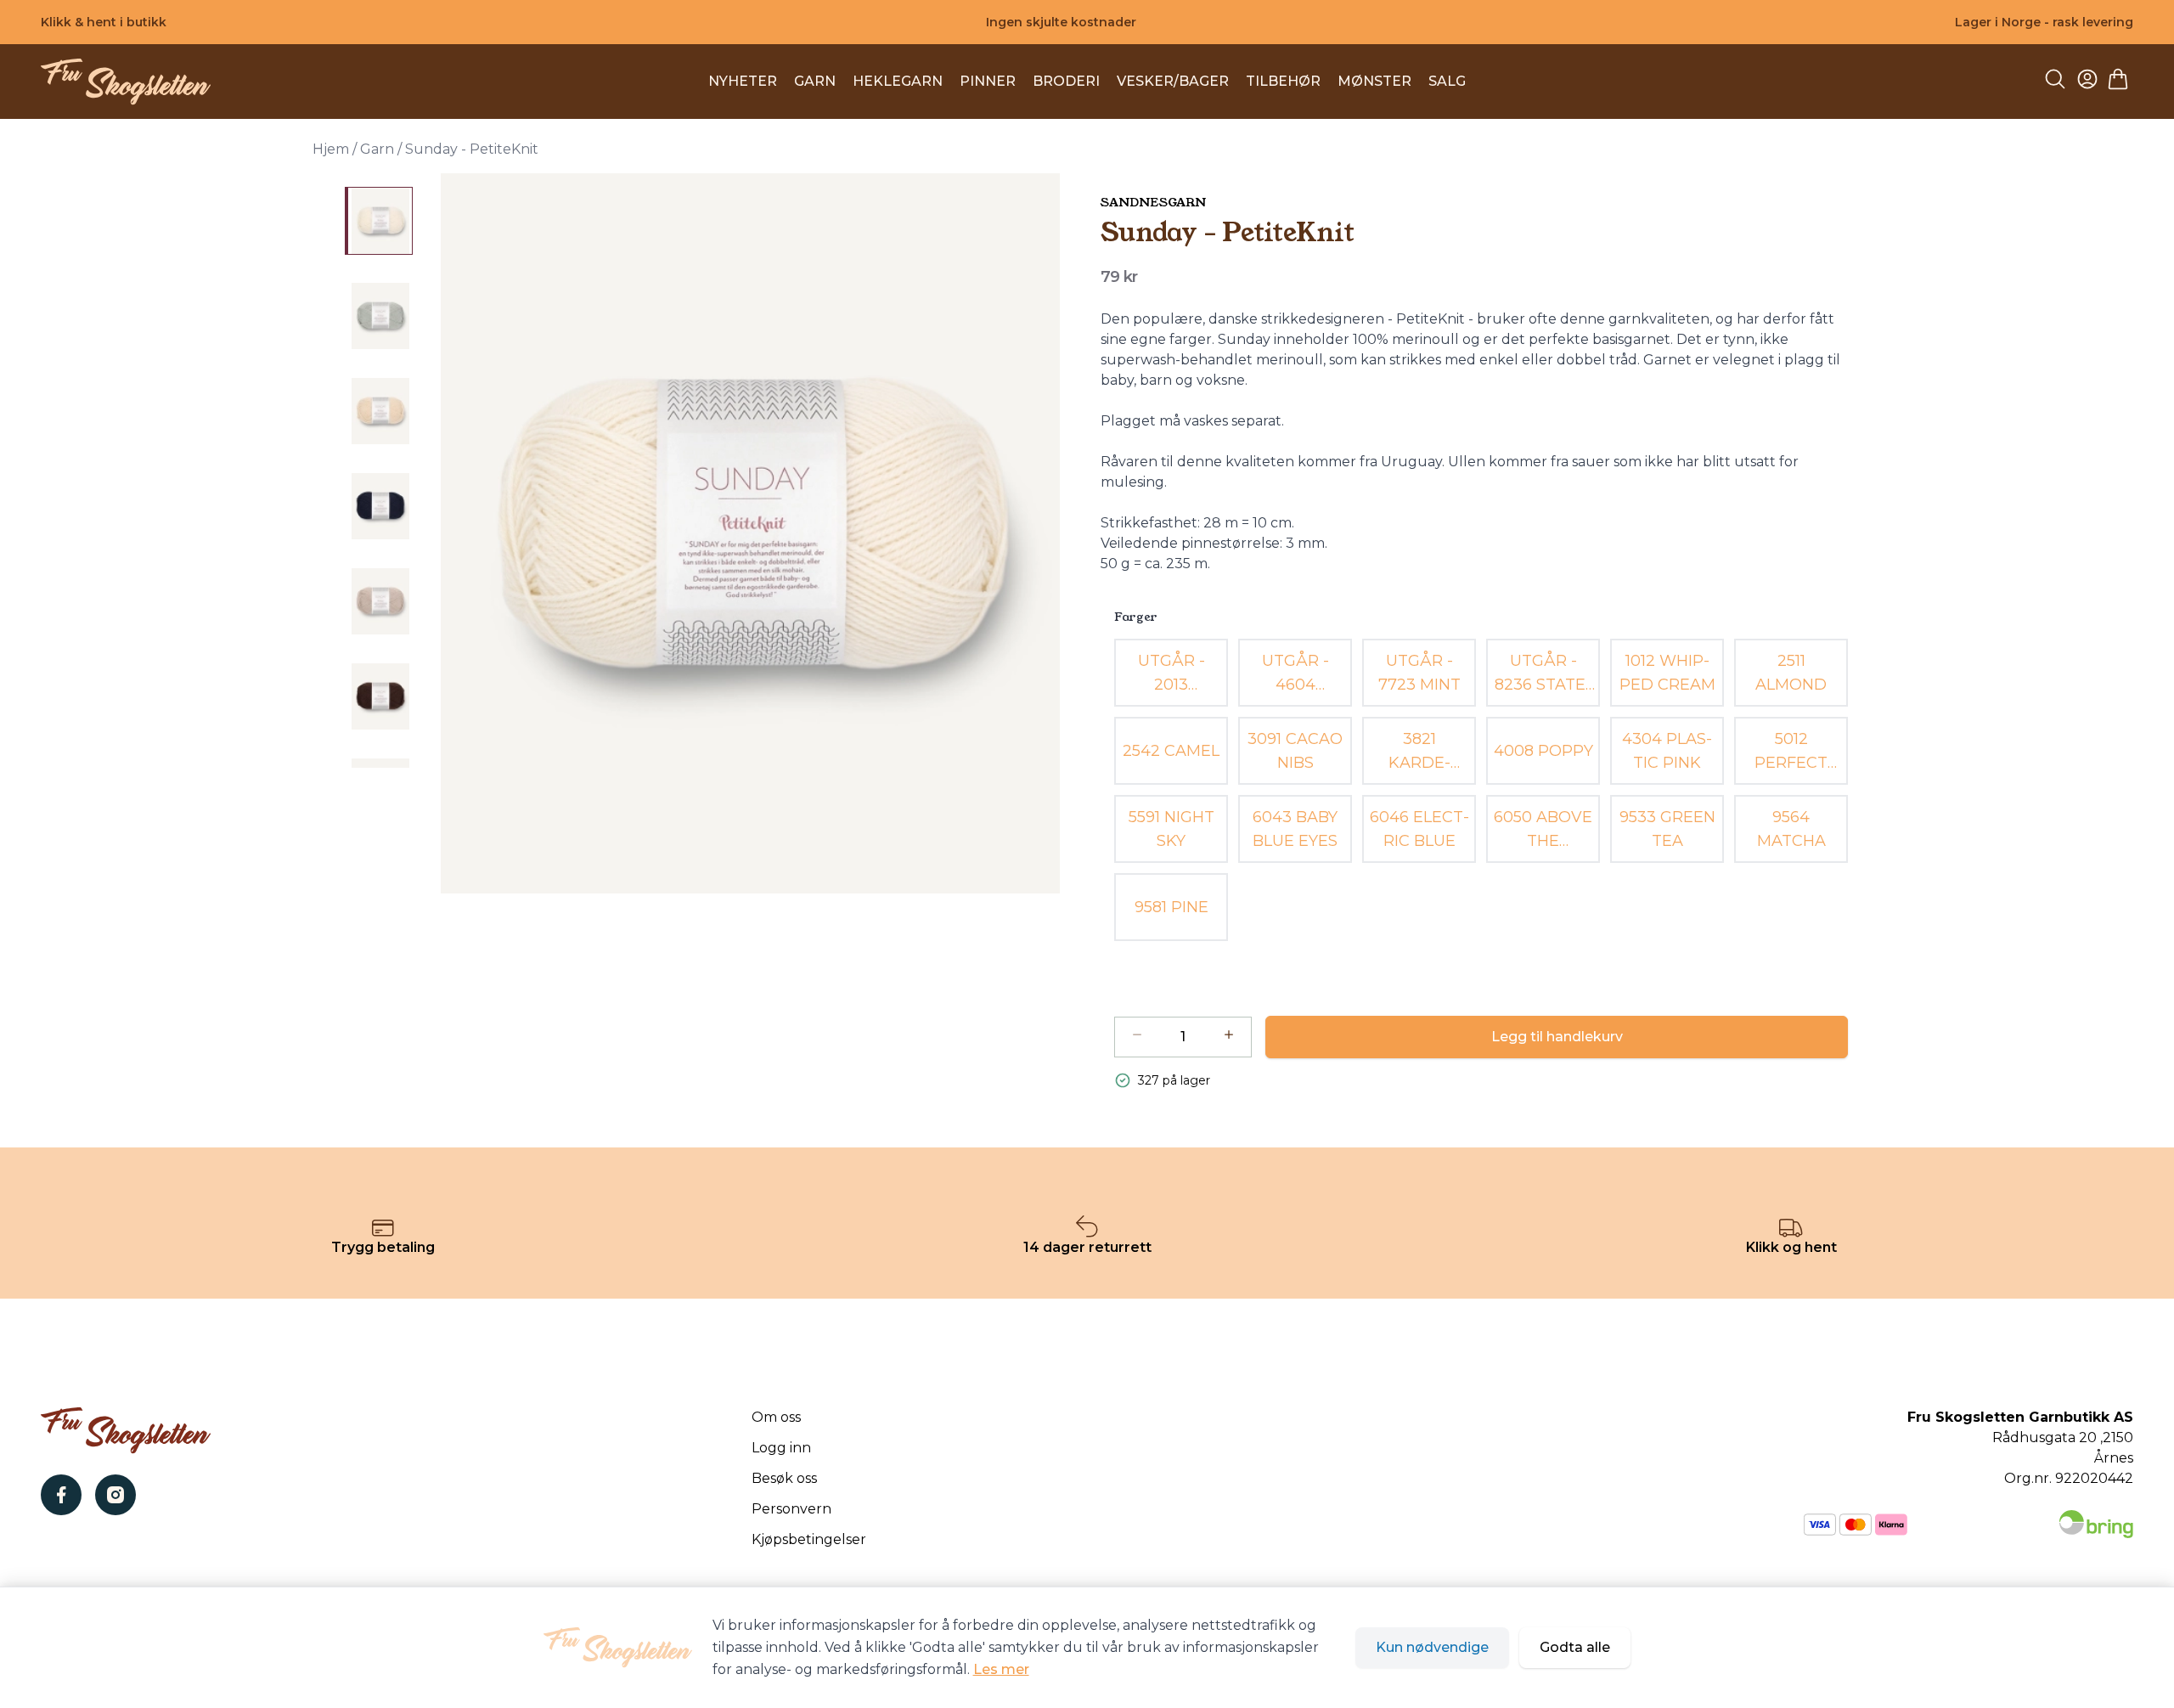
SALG (1447, 81)
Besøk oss (784, 1478)
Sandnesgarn (1153, 202)
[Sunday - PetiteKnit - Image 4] (379, 506)
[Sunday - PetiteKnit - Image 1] (379, 221)
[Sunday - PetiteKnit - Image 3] (379, 411)
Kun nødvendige (1432, 1647)
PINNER (988, 81)
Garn (377, 149)
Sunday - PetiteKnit (472, 149)
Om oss (776, 1417)
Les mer (1001, 1669)
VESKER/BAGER (1173, 81)
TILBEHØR (1283, 81)
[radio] (1171, 673)
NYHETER (743, 81)
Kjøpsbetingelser (809, 1539)
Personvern (791, 1509)
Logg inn (781, 1448)
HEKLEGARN (898, 81)
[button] (750, 533)
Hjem (331, 149)
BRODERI (1066, 81)
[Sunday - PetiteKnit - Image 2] (379, 316)
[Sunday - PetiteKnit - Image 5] (379, 601)
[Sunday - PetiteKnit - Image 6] (379, 696)
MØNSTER (1374, 81)
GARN (815, 81)
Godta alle (1575, 1647)
